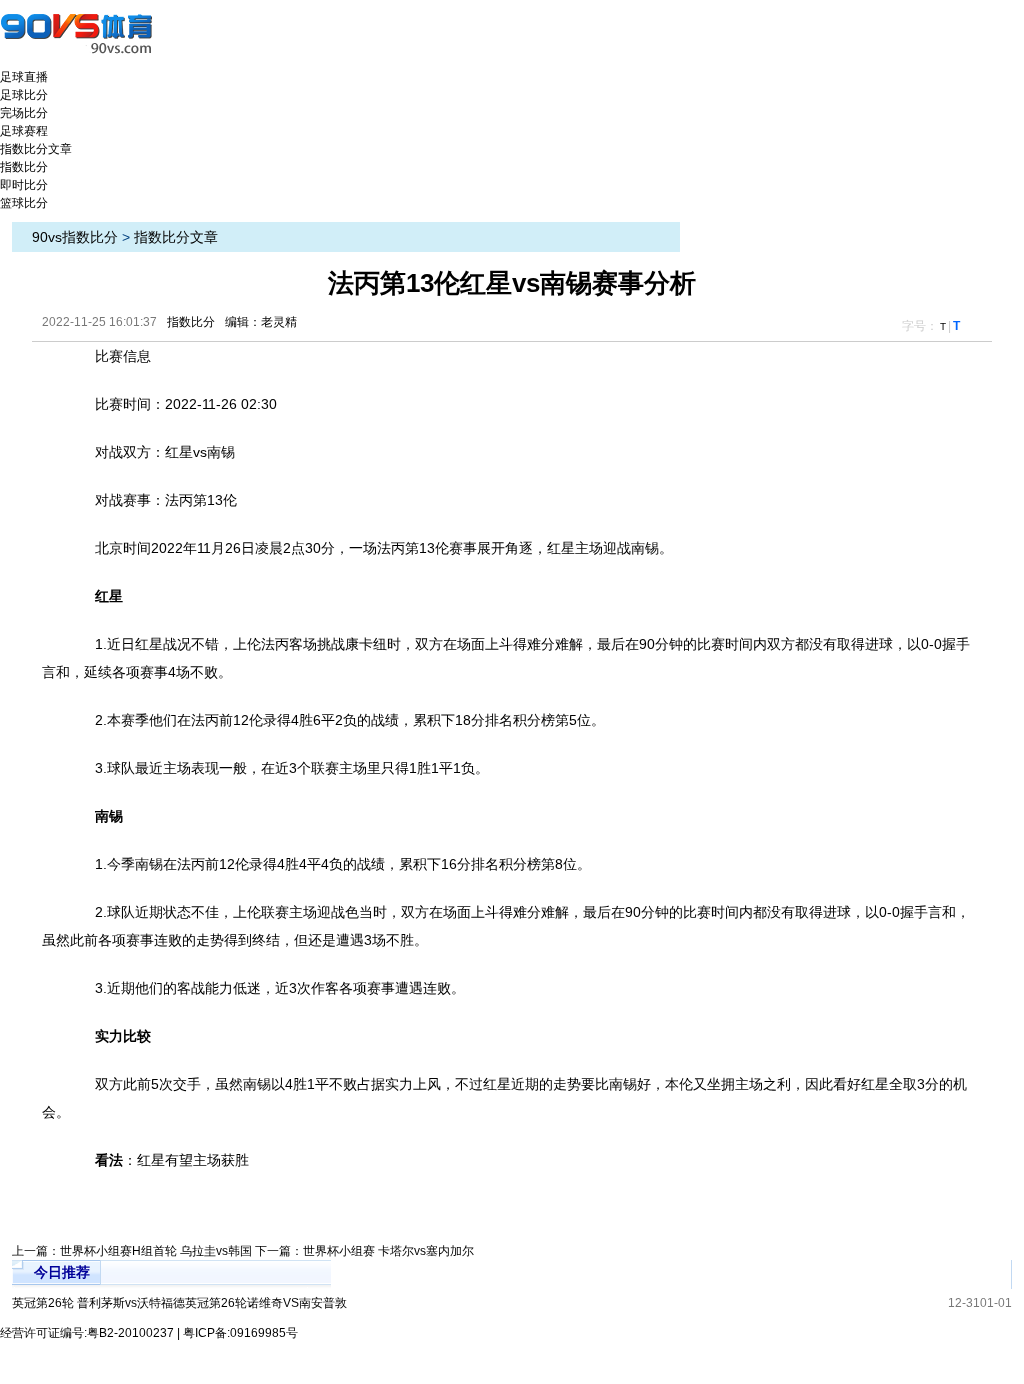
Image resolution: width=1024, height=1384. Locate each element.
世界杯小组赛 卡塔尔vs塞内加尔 (388, 1251)
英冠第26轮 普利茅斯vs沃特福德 (98, 1303)
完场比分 (24, 113)
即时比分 (24, 185)
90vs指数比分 (75, 237)
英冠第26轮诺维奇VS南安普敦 (266, 1303)
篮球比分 (24, 203)
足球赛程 (24, 131)
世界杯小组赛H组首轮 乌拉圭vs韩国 (156, 1251)
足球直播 (24, 77)
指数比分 (24, 167)
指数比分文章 (36, 149)
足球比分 (24, 95)
